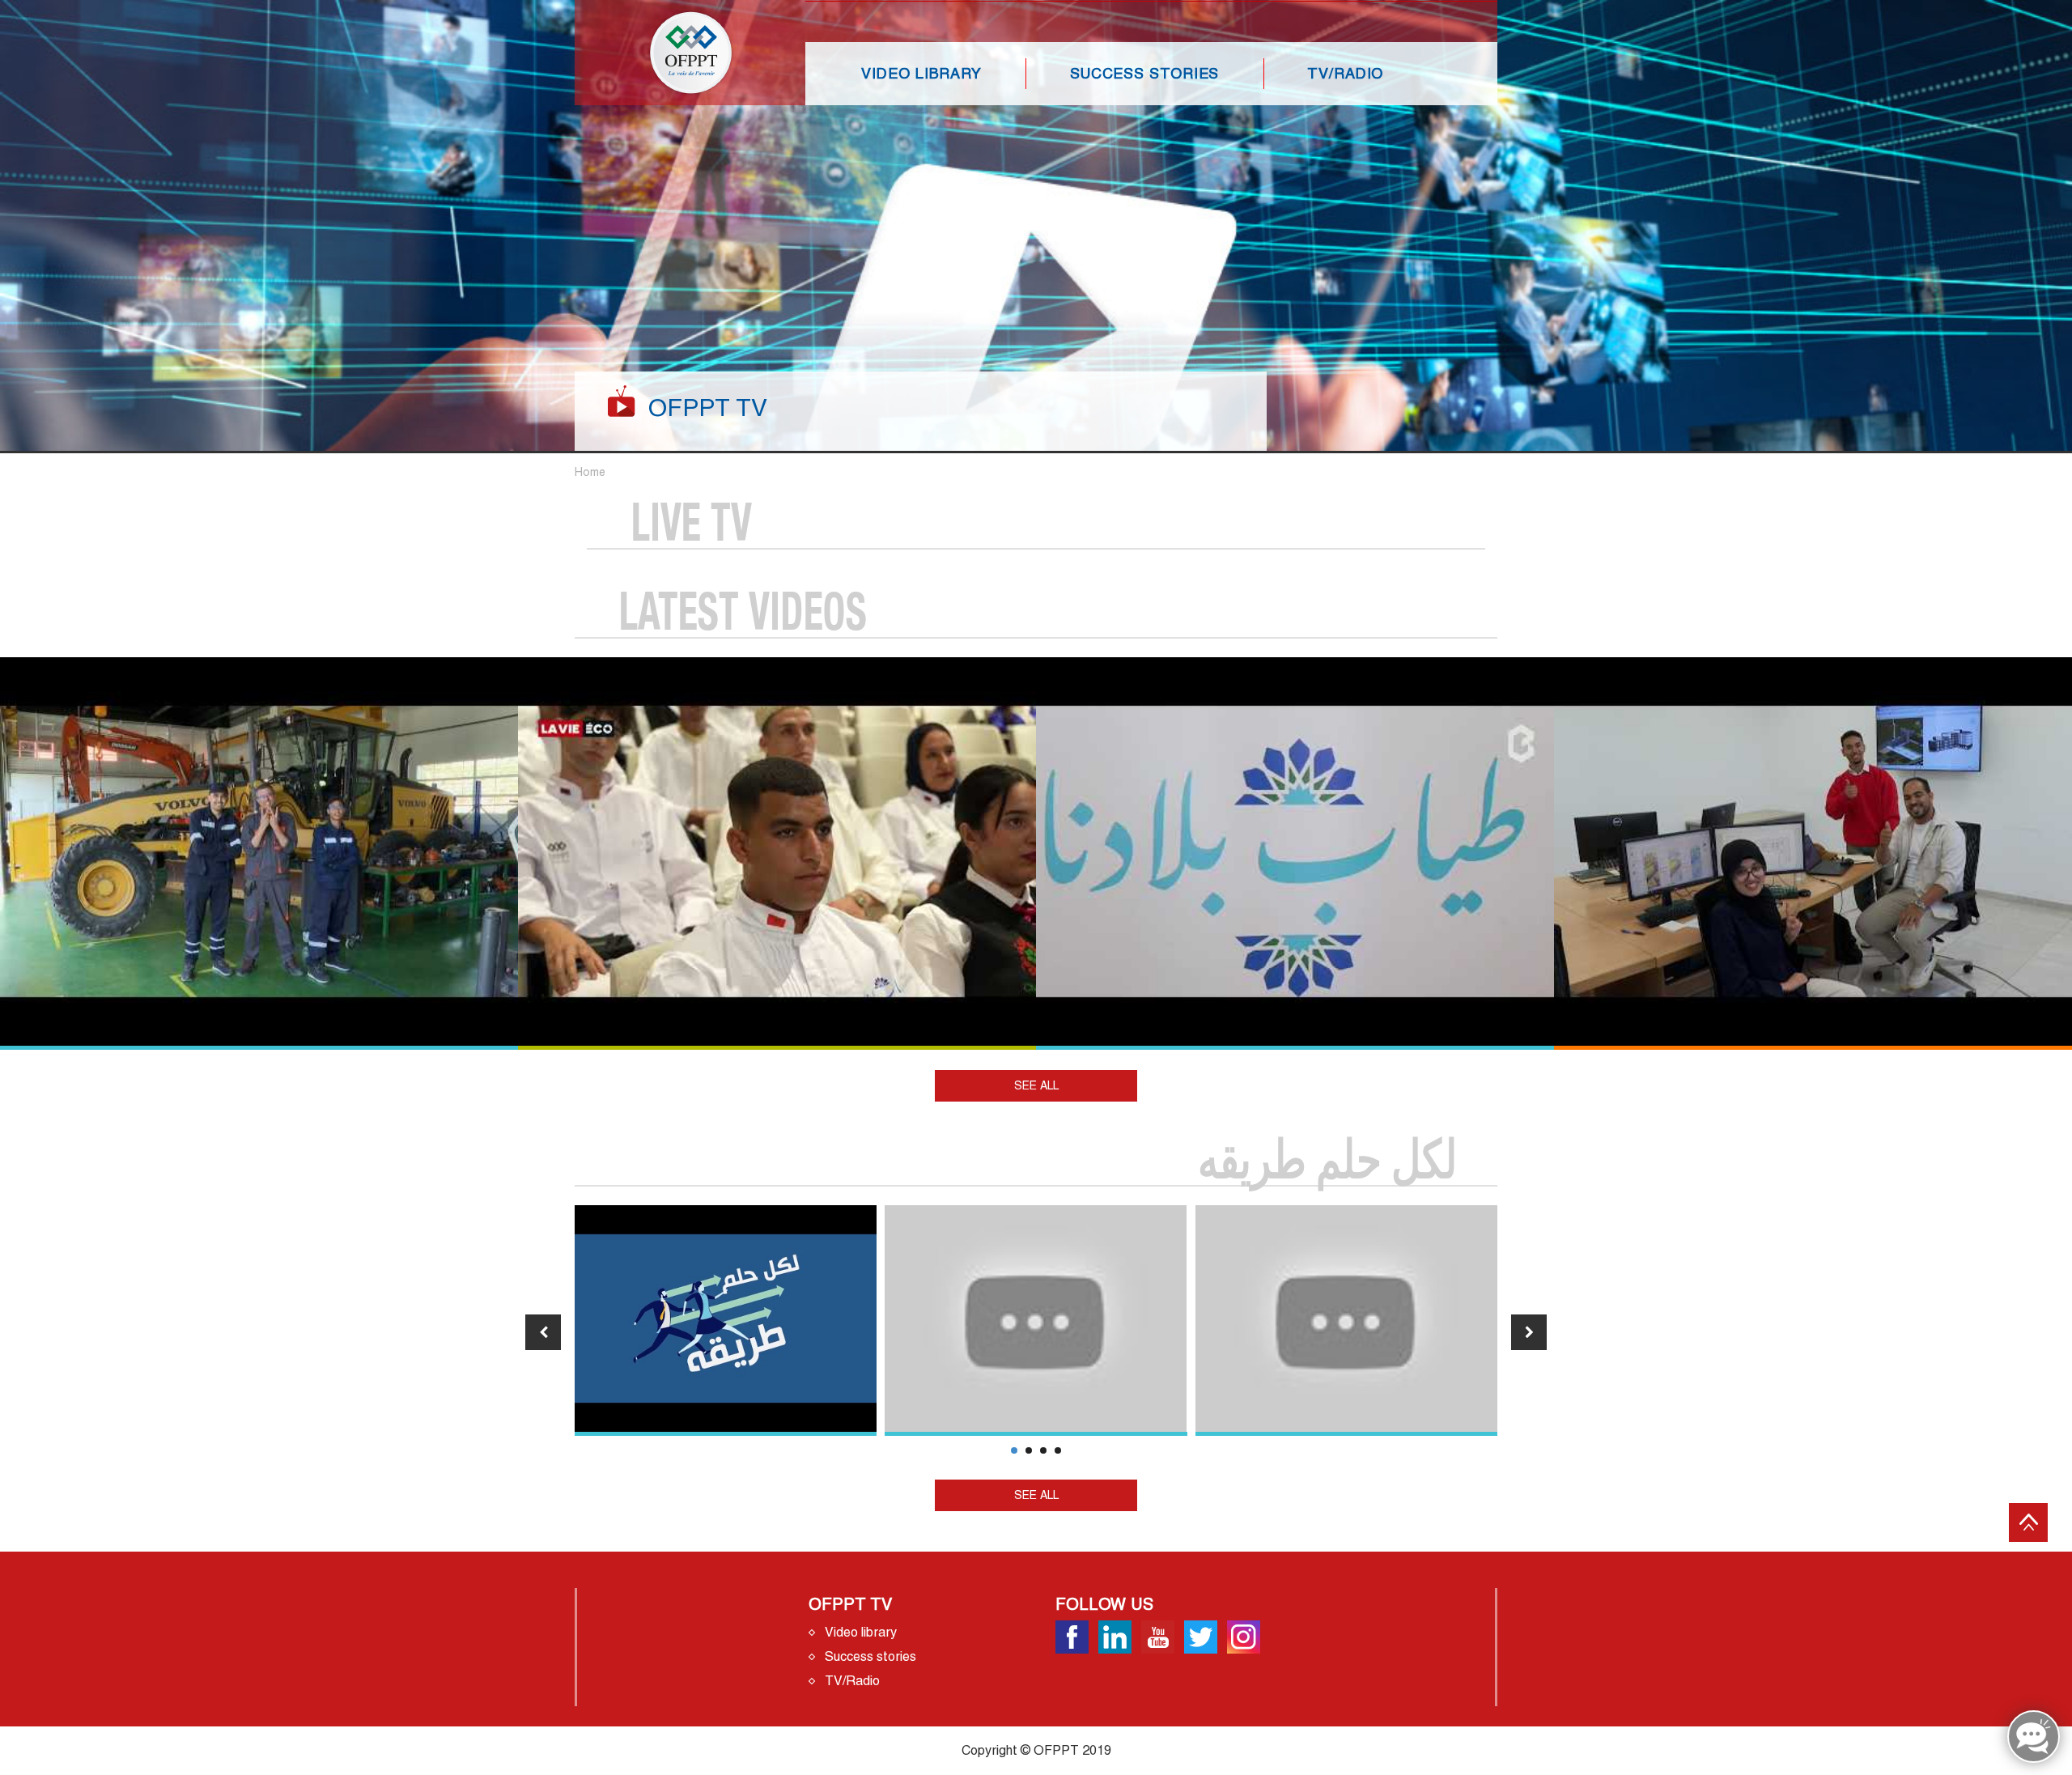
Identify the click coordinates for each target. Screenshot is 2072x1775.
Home (590, 472)
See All (1036, 1085)
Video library (921, 73)
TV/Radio (1345, 73)
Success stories (1145, 73)
